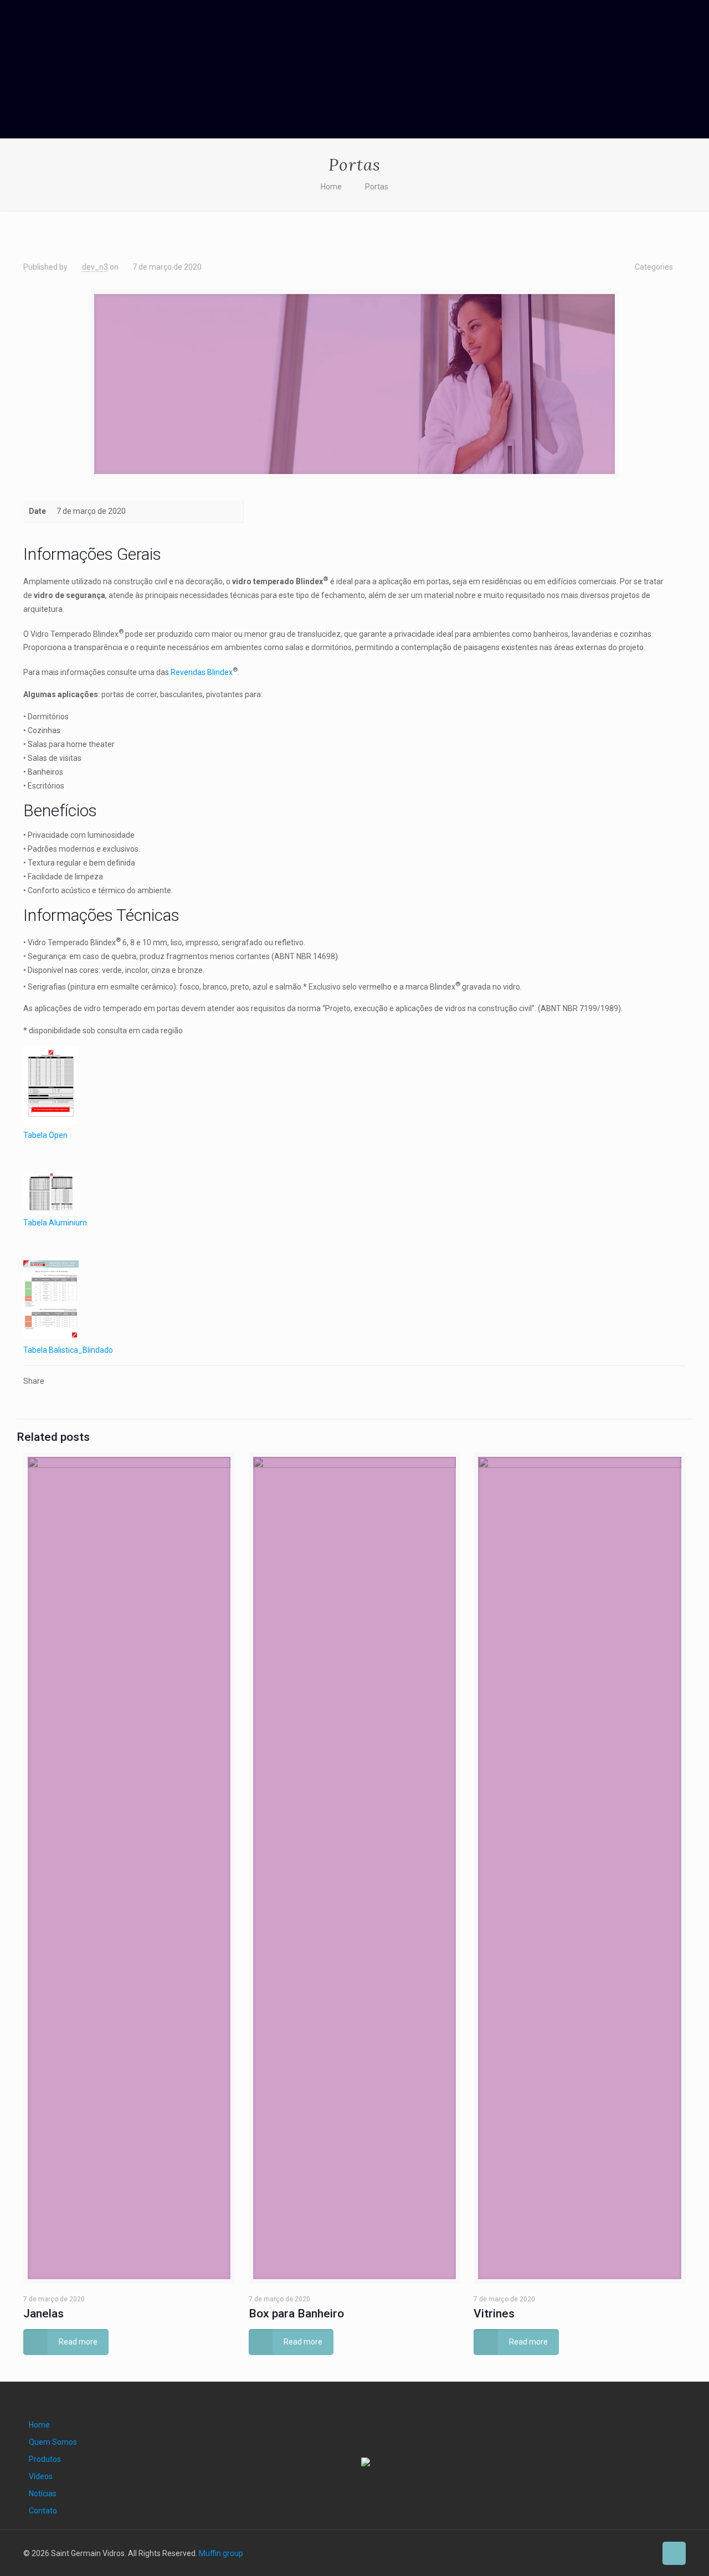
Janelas (43, 2314)
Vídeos (41, 2476)
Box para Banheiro (296, 2314)
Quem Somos (53, 2442)
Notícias (43, 2493)
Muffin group (221, 2553)
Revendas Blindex (201, 672)
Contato (43, 2511)
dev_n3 (95, 267)
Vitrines (494, 2314)
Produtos (45, 2459)
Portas (377, 187)
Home (331, 187)
